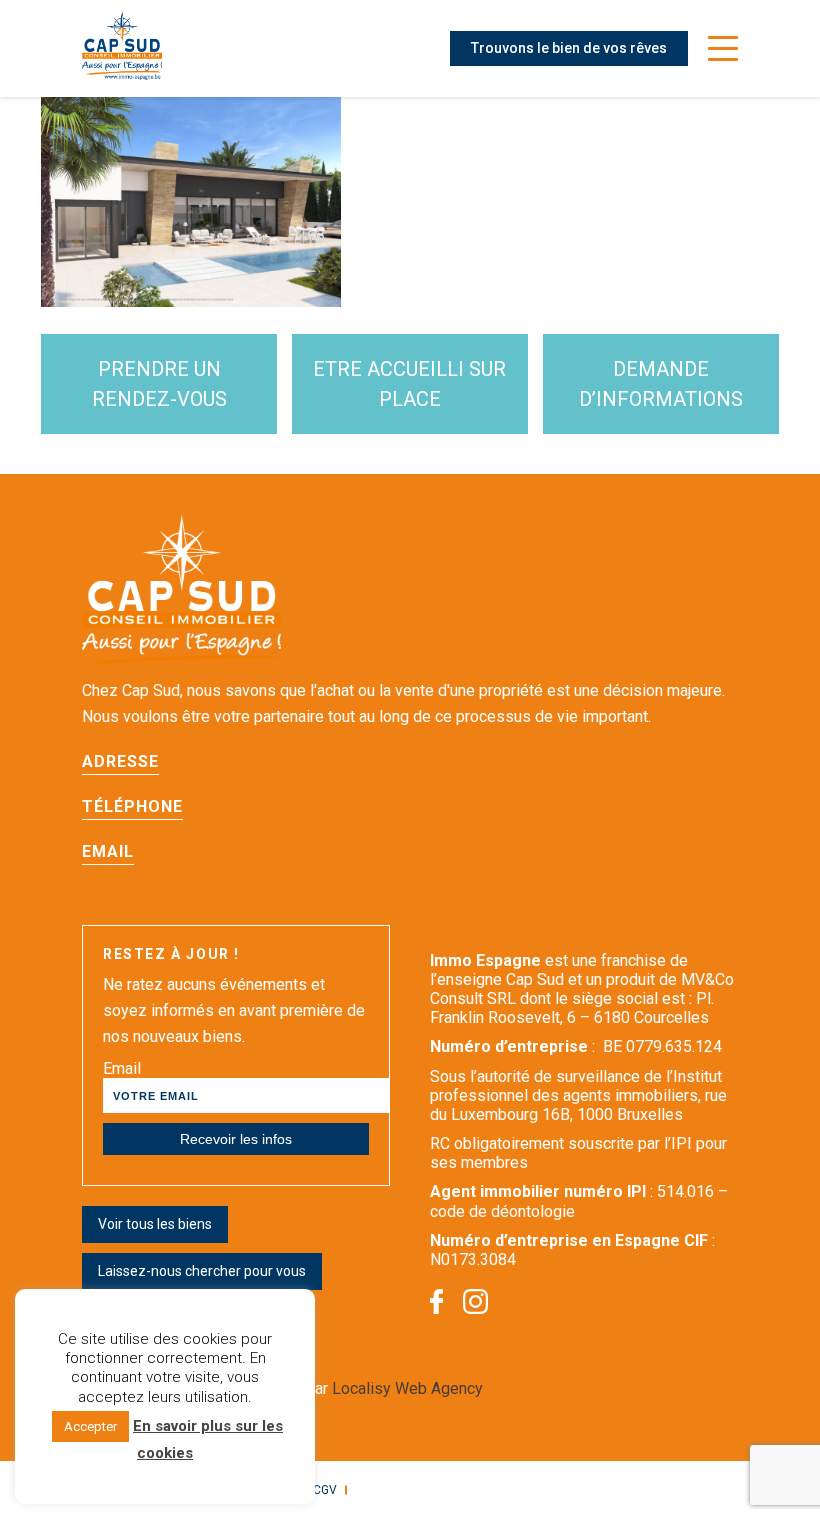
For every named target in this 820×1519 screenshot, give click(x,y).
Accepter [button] (90, 1426)
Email (122, 1068)
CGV (325, 1490)
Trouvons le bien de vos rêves (569, 48)
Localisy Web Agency (407, 1388)
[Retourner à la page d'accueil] (122, 48)
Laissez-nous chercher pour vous (202, 1271)
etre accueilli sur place (409, 384)
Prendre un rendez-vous (159, 384)
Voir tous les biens (155, 1224)
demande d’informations (661, 384)
